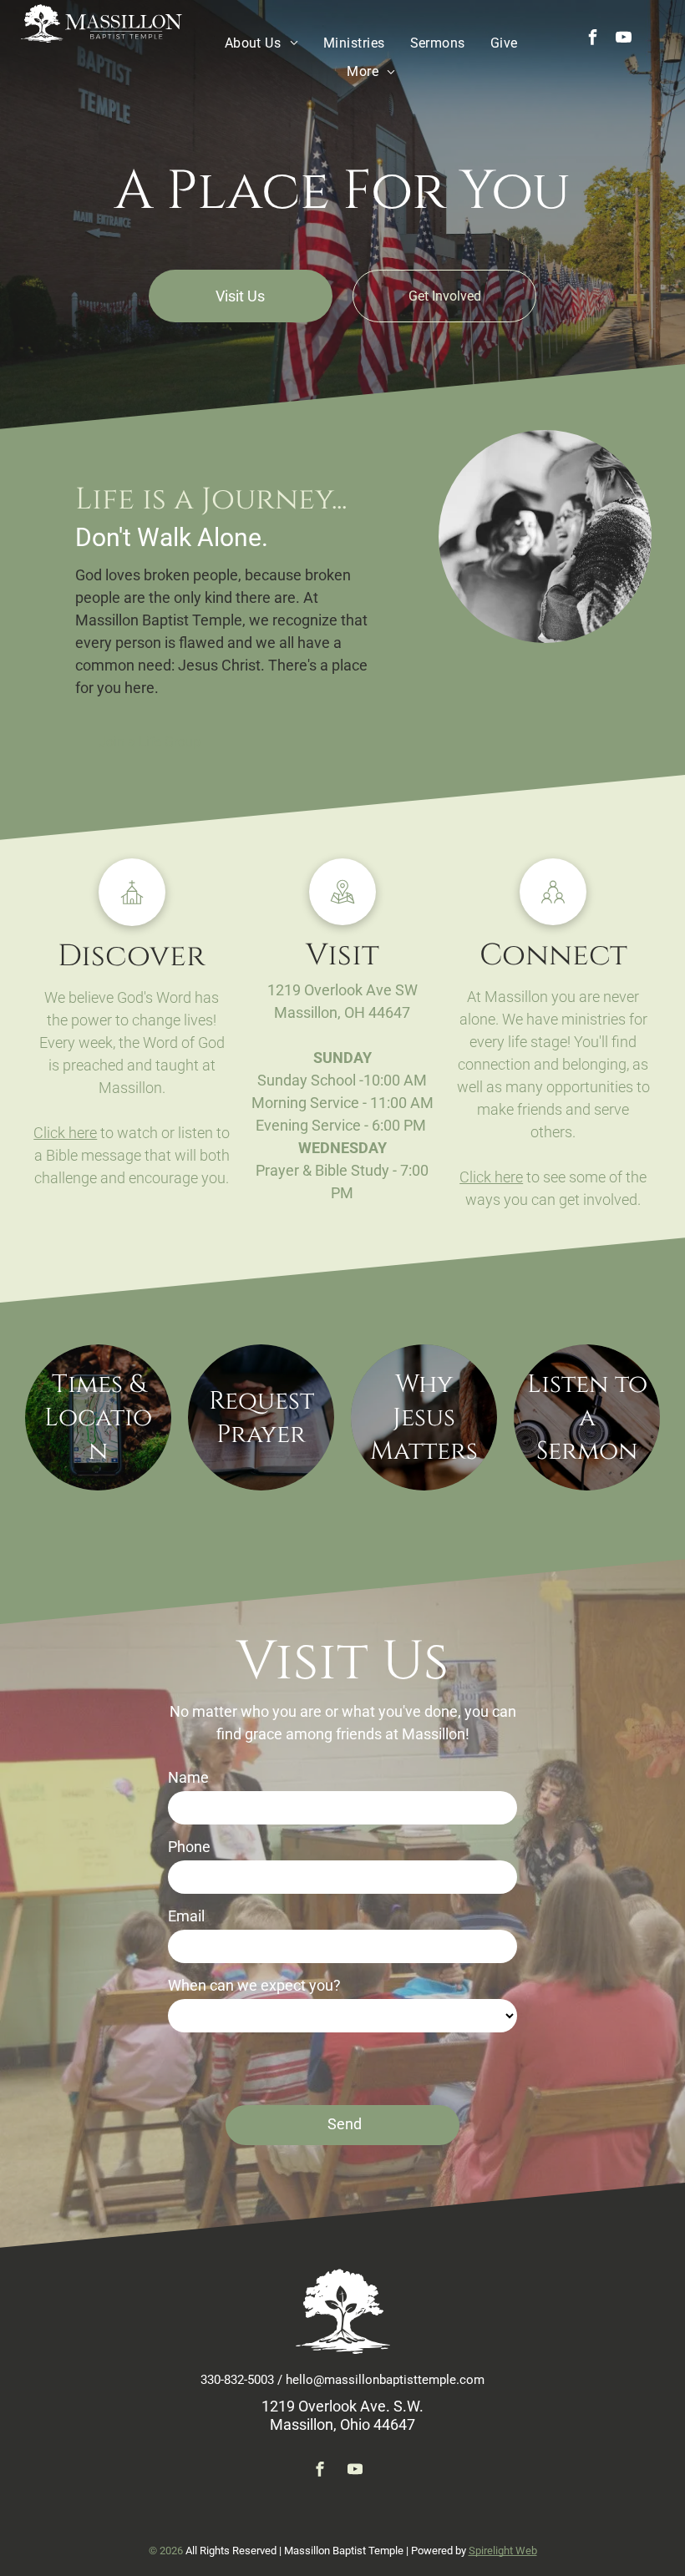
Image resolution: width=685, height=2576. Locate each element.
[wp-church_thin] (132, 921)
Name (188, 1777)
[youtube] (624, 40)
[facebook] (593, 40)
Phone (189, 1847)
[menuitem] (261, 43)
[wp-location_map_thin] (342, 920)
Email (186, 1916)
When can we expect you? (254, 1985)
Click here (65, 1133)
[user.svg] (553, 920)
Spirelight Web (503, 2551)
